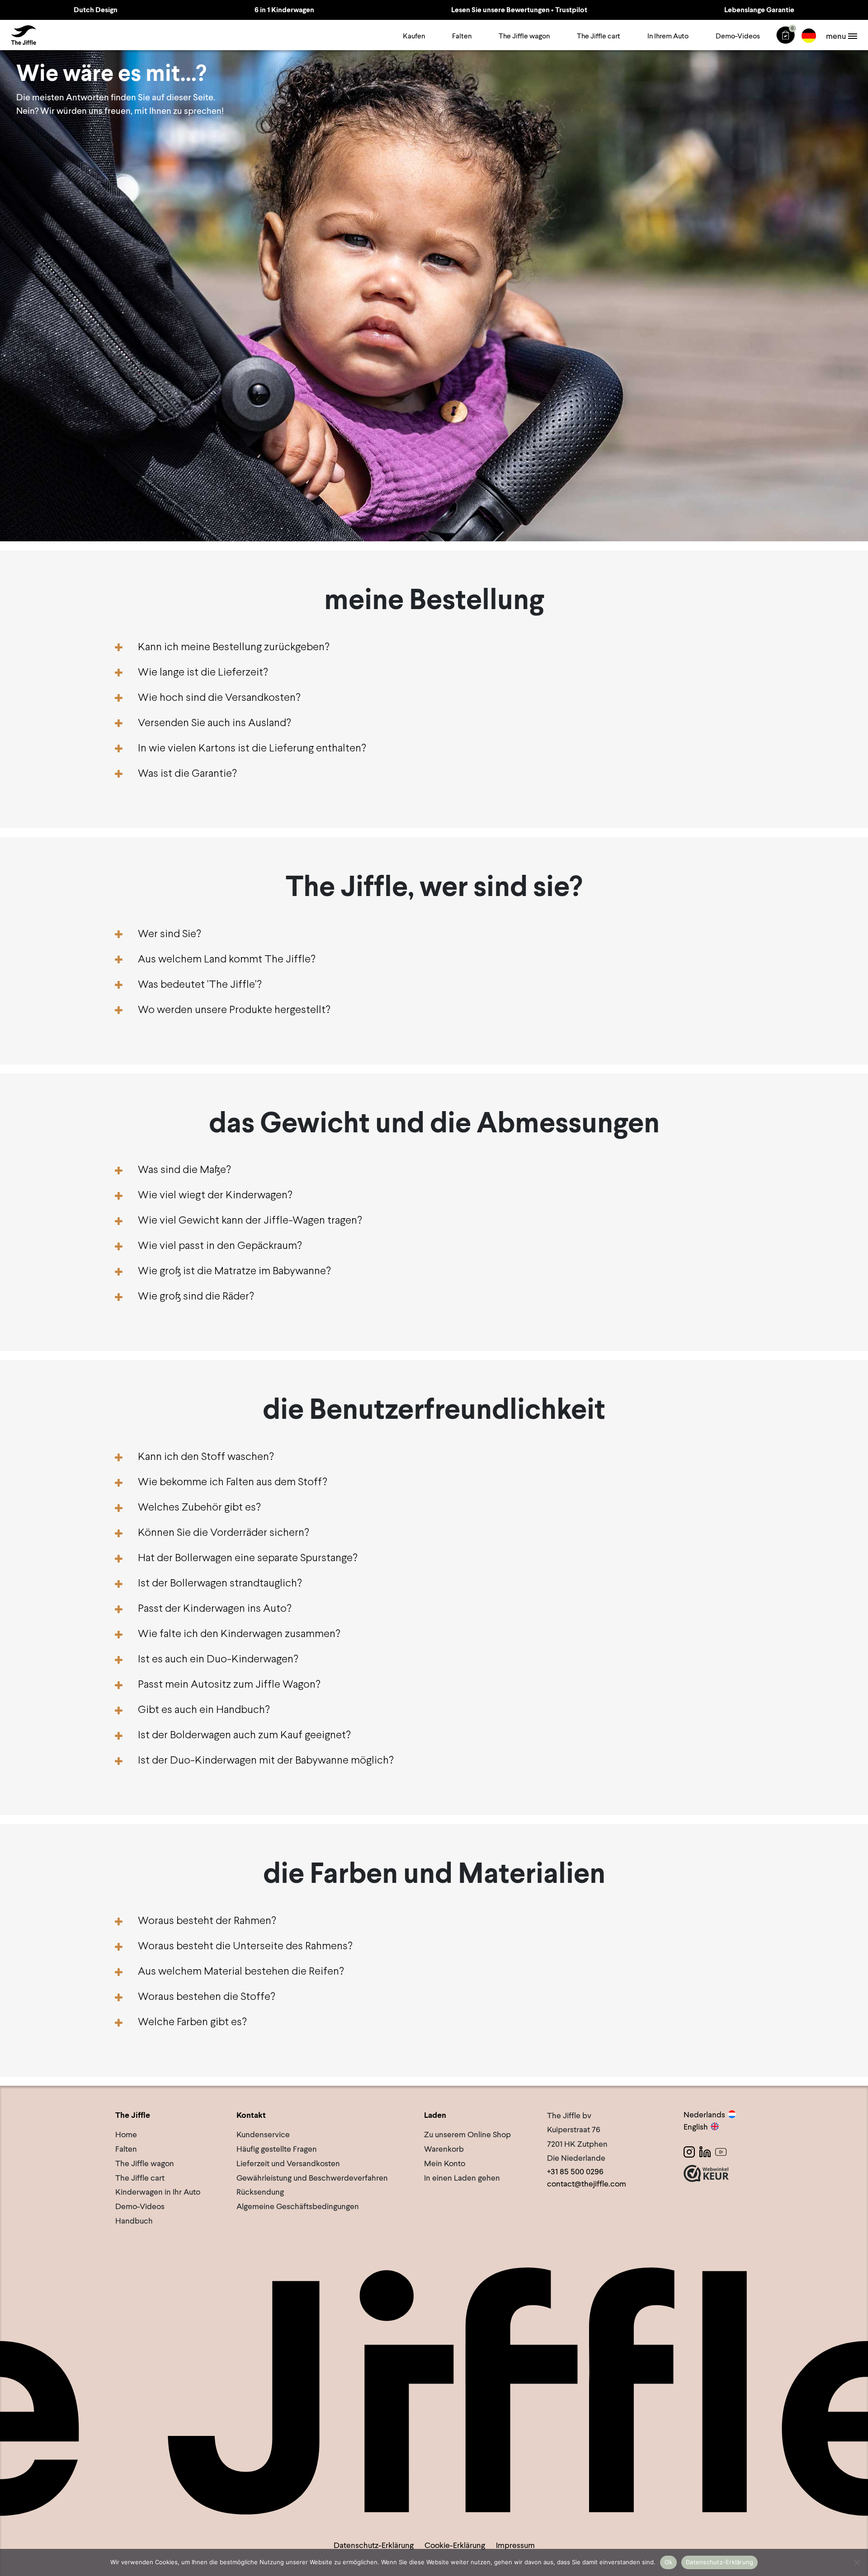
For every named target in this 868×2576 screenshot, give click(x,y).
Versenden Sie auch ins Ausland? (215, 723)
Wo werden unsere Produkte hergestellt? (234, 1010)
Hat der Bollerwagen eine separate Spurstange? (248, 1558)
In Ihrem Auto (668, 36)
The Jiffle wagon (524, 36)
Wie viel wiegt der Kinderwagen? (215, 1195)
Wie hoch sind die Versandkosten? (219, 698)
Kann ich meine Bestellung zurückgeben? (234, 647)
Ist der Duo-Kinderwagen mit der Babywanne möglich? (266, 1761)
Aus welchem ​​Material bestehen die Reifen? (241, 1972)
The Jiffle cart (599, 36)
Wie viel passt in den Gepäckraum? (220, 1246)
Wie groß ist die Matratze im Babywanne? (234, 1271)
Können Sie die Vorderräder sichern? (224, 1533)
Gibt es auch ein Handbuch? (204, 1710)
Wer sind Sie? (170, 934)
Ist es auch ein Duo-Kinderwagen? (218, 1659)
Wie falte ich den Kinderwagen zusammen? (239, 1634)
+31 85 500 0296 (575, 2171)
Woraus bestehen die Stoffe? (207, 1997)
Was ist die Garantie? (187, 774)
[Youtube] (721, 2152)
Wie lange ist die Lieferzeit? (203, 673)
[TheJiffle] (24, 35)
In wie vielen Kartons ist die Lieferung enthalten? (252, 748)
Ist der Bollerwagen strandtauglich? (220, 1584)
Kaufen (414, 36)
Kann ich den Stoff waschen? (206, 1457)
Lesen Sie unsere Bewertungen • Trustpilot (519, 10)
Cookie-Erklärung (455, 2545)
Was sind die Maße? (184, 1170)
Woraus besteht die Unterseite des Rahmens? (245, 1946)
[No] (857, 2562)
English (696, 2127)
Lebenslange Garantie (759, 10)
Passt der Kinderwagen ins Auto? (215, 1609)
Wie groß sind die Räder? (196, 1297)
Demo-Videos (738, 36)
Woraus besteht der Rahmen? (207, 1921)
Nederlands (704, 2114)
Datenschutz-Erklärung (374, 2545)
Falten (462, 36)
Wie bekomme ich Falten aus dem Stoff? (233, 1482)
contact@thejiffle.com (587, 2184)
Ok (669, 2562)
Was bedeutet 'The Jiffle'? (200, 985)
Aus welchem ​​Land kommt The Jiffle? (227, 960)
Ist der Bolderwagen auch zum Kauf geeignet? (244, 1735)
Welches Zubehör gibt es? (199, 1508)
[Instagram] (689, 2152)
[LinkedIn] (705, 2152)
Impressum (515, 2545)
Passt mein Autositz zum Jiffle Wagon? (229, 1685)
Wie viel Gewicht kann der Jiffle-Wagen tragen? (250, 1221)
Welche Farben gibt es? (192, 2022)
